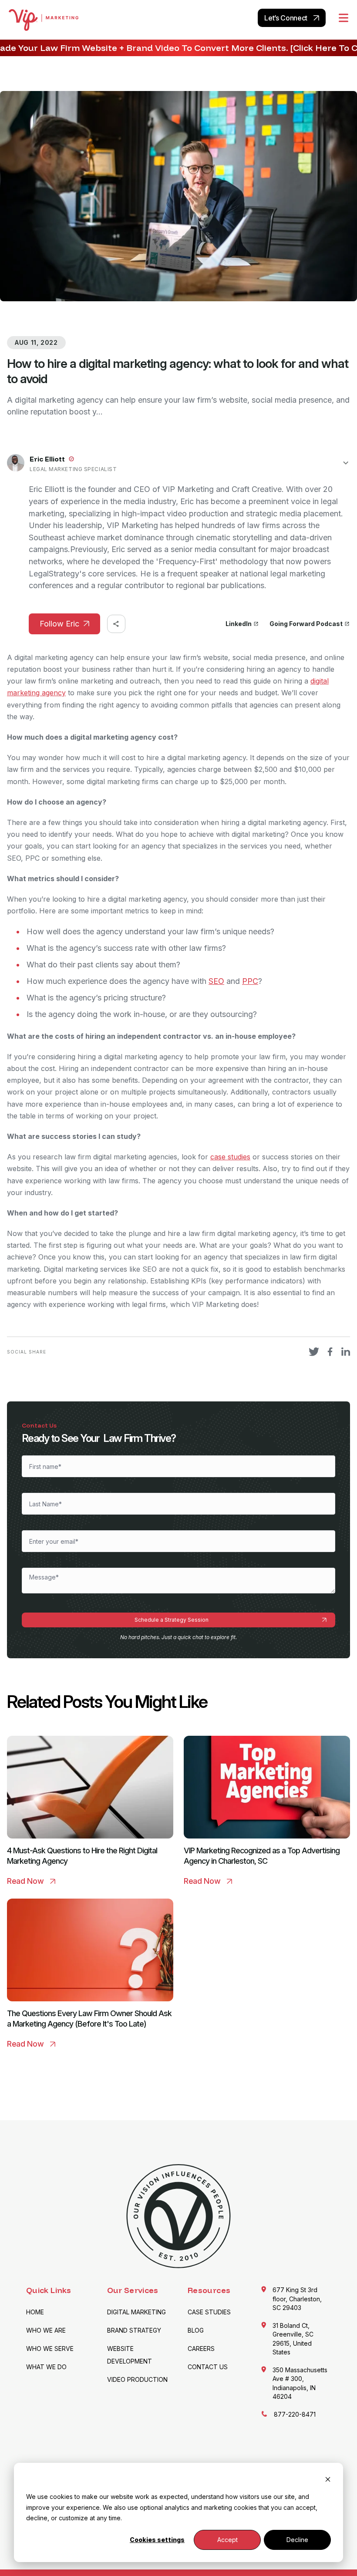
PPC (250, 981)
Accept (227, 2540)
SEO (216, 981)
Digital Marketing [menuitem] (136, 2312)
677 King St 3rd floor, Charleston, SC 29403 (297, 2299)
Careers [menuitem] (201, 2349)
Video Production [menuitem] (137, 2379)
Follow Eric (59, 624)
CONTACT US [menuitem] (208, 2367)
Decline (297, 2540)
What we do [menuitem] (46, 2367)
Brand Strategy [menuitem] (134, 2330)
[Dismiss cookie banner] (328, 2480)
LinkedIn (239, 624)
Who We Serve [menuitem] (50, 2349)
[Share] (116, 624)
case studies (230, 1157)
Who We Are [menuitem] (46, 2330)
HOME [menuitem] (35, 2312)
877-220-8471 (295, 2414)
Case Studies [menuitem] (209, 2312)
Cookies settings (157, 2540)
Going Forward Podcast (306, 624)
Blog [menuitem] (196, 2330)
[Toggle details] (346, 463)
